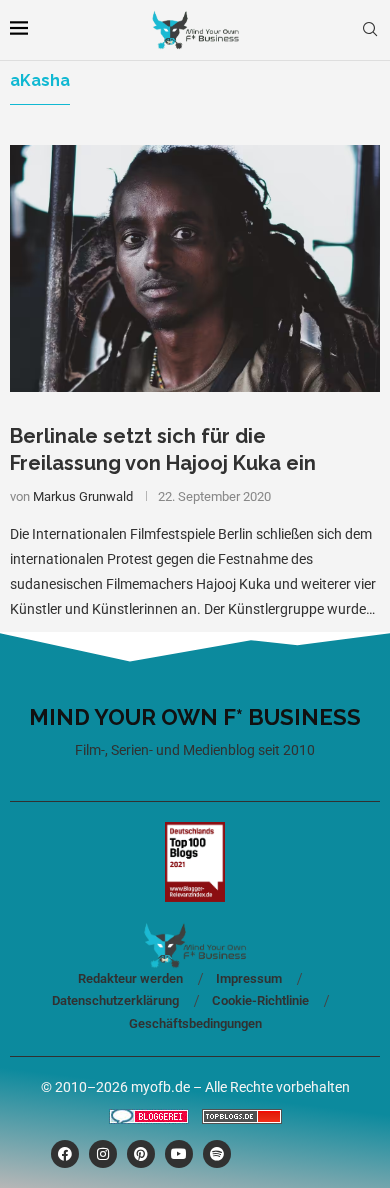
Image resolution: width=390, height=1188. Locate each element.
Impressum (249, 978)
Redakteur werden (130, 978)
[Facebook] (65, 1154)
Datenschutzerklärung (115, 1000)
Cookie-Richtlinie (260, 1000)
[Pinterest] (141, 1154)
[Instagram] (103, 1154)
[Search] (370, 30)
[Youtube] (179, 1154)
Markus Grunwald (83, 496)
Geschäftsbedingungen (195, 1023)
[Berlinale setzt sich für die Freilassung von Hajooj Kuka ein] (195, 268)
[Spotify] (217, 1154)
